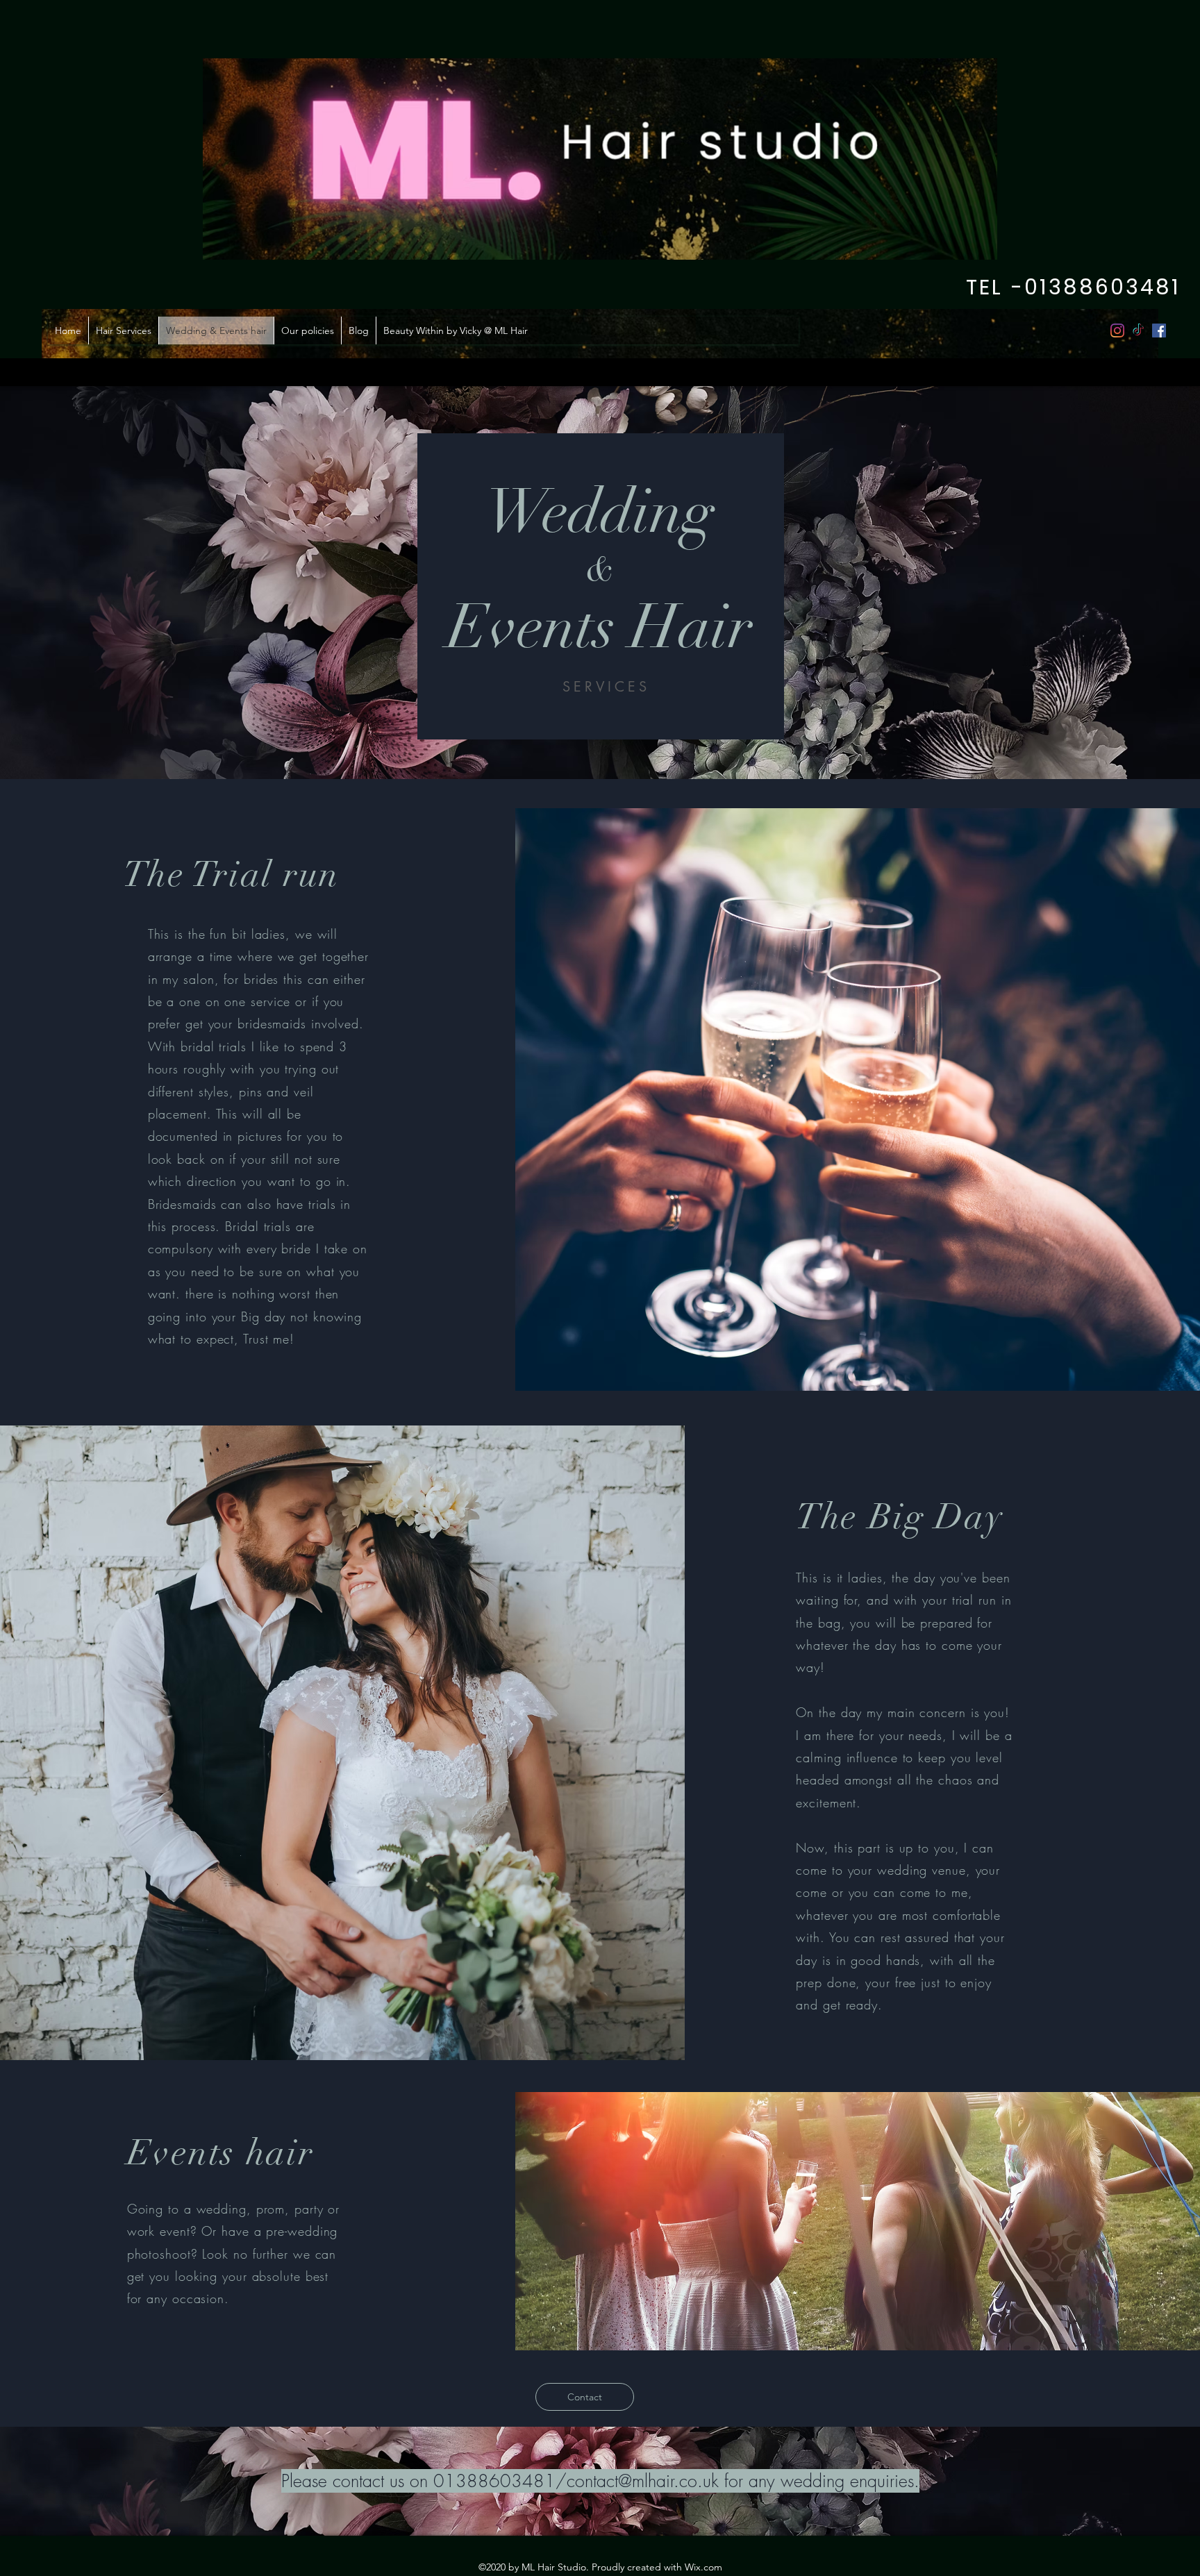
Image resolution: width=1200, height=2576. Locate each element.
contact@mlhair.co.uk (643, 2481)
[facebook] (1159, 331)
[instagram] (1117, 331)
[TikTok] (1138, 331)
